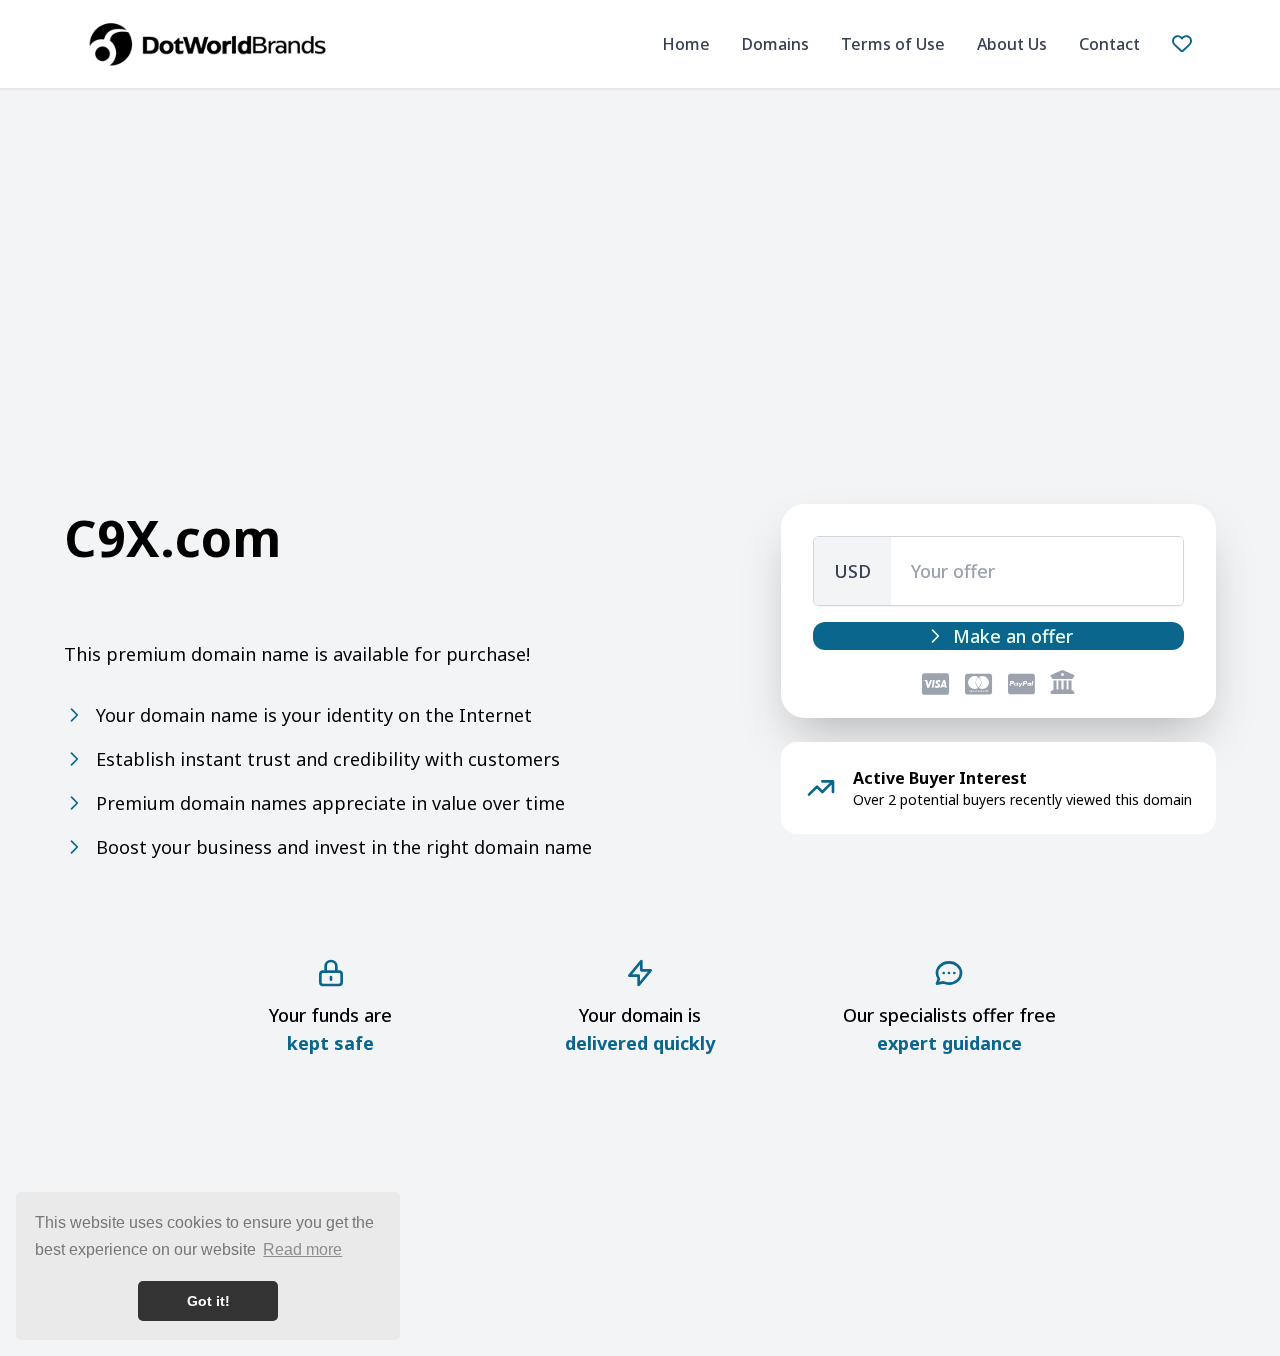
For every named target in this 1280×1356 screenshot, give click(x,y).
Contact (1109, 44)
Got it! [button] (208, 1301)
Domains (775, 44)
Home (686, 44)
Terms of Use (893, 44)
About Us (1012, 44)
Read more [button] (302, 1249)
